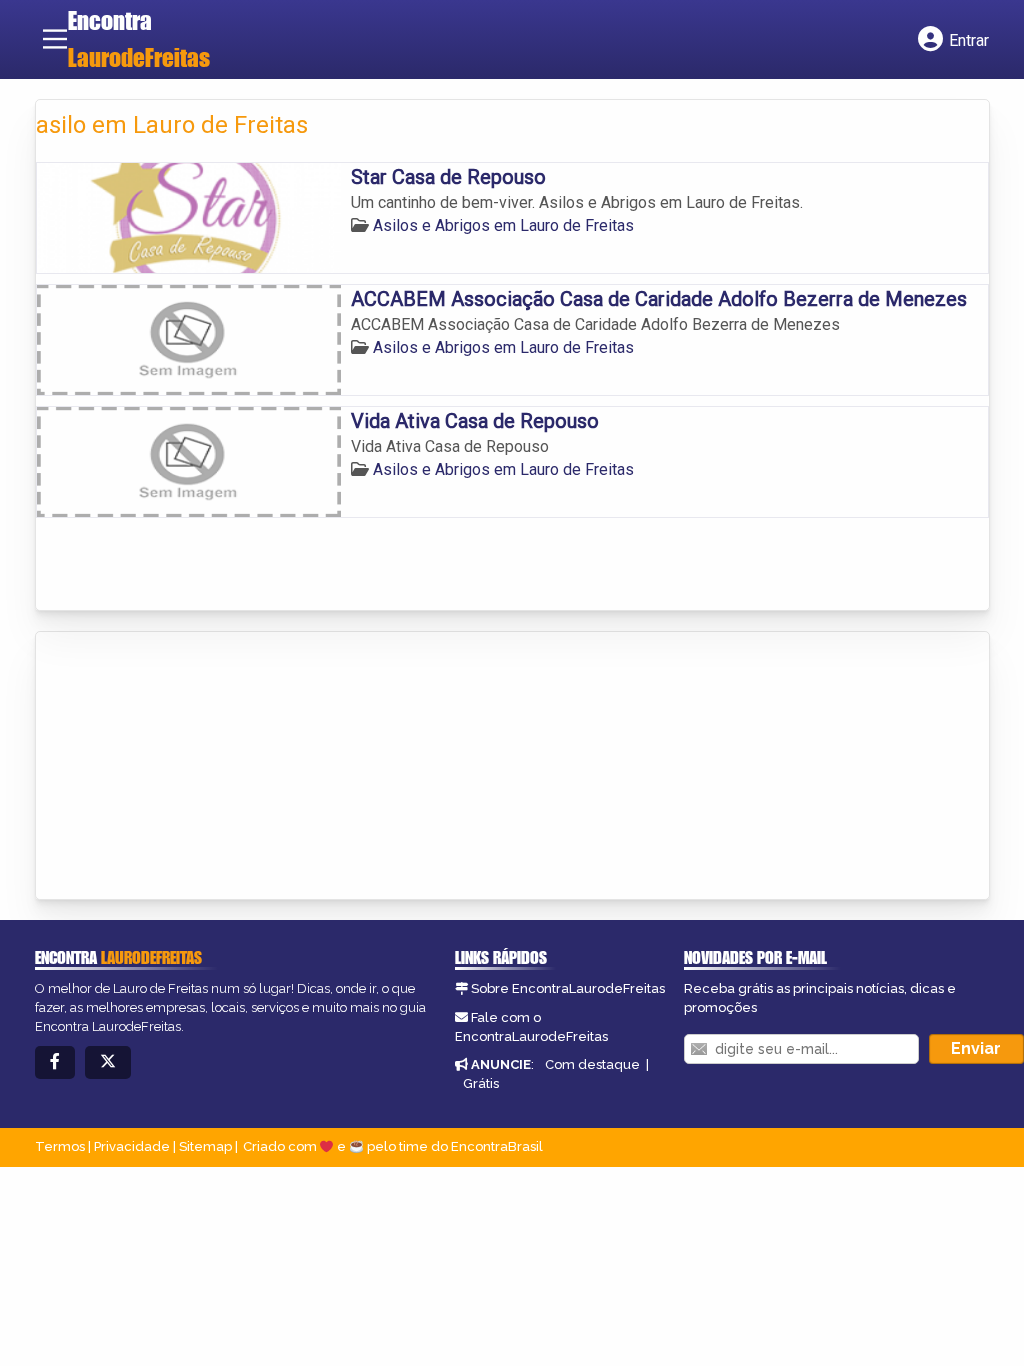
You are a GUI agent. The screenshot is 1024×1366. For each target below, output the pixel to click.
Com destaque (592, 1064)
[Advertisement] (186, 767)
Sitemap (205, 1146)
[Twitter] (108, 1062)
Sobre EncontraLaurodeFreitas (568, 988)
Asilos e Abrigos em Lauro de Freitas (503, 225)
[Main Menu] (55, 39)
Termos (60, 1146)
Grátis (481, 1083)
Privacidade (132, 1146)
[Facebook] (55, 1062)
